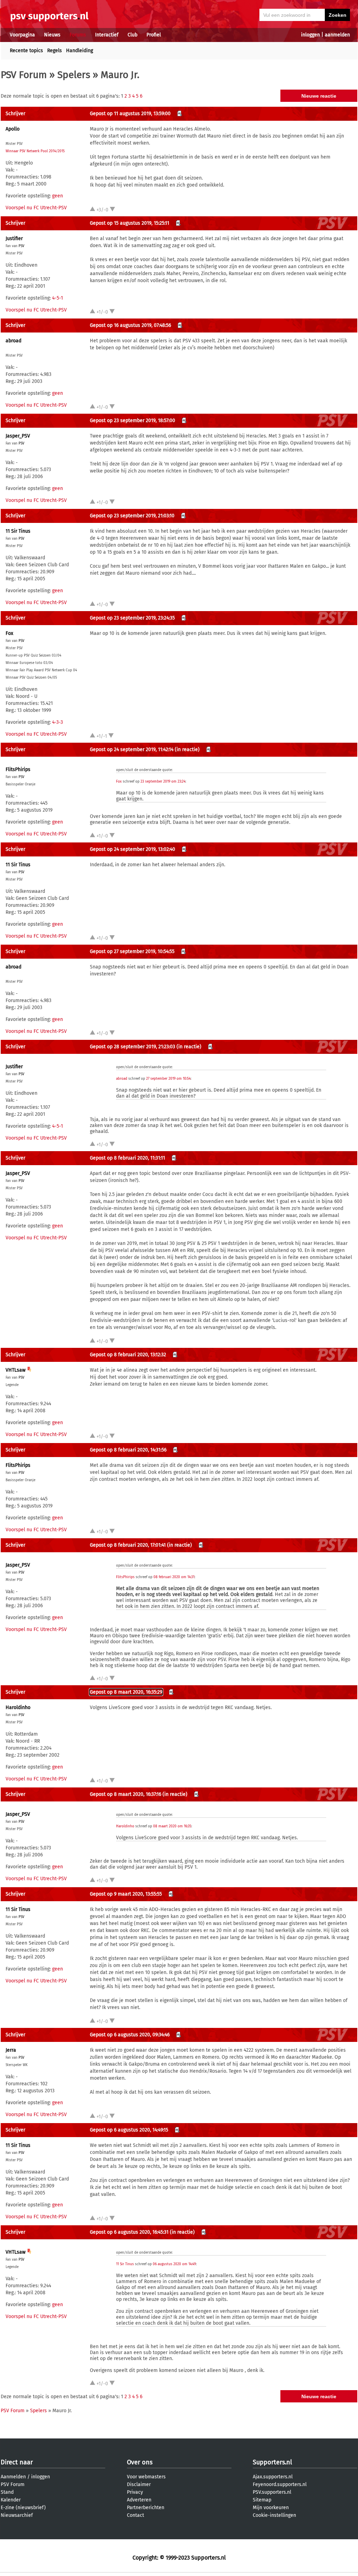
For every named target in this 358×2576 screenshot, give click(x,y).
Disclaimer (139, 2484)
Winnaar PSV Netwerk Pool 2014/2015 (35, 151)
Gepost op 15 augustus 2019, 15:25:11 (130, 223)
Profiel (154, 35)
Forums (78, 35)
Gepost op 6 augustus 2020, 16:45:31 (129, 2232)
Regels (55, 51)
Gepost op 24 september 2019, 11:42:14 (132, 750)
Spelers (74, 75)
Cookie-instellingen (274, 2515)
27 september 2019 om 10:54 (168, 1079)
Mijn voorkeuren (271, 2508)
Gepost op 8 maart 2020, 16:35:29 (126, 1692)
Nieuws (52, 35)
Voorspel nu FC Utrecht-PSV (36, 208)
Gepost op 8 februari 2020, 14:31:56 (128, 1450)
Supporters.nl (272, 2462)
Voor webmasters (146, 2477)
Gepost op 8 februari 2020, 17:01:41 (128, 1545)
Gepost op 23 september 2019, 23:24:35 (132, 618)
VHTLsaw (16, 1370)
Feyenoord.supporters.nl (280, 2484)
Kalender (11, 2500)
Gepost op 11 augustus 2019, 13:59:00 (130, 114)
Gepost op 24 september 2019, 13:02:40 (133, 849)
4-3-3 (58, 722)
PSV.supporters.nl (272, 2492)
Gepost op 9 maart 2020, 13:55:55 (126, 1894)
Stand (7, 2492)
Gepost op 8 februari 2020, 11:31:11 (127, 1158)
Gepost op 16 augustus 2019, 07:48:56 (130, 325)
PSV (22, 246)
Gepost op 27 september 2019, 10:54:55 (132, 951)
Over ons (140, 2462)
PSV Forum (24, 75)
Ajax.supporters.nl (273, 2477)
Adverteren (139, 2500)
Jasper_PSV (18, 436)
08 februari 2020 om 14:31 (174, 1577)
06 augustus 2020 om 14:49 (174, 2264)
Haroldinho (18, 1707)
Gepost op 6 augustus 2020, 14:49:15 (129, 2130)
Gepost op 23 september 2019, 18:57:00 (133, 421)
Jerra (11, 2050)
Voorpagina (22, 35)
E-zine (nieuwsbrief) (23, 2508)
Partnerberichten (146, 2508)
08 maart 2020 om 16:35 (172, 1826)
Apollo (13, 129)
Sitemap (262, 2500)
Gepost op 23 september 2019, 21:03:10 (132, 516)
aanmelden (337, 35)
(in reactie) (187, 750)
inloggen (310, 35)
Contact (135, 2515)
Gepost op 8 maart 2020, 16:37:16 (126, 1794)
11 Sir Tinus (18, 531)
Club (133, 35)
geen (58, 196)
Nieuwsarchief (17, 2515)
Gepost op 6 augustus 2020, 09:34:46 (130, 2035)
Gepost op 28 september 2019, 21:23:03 (133, 1047)
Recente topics (26, 51)
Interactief (107, 35)
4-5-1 (58, 298)
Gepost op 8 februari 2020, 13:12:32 (128, 1355)
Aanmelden (13, 2477)
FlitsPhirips (18, 769)
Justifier (14, 239)
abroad (13, 341)
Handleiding (80, 51)
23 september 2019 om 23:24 (163, 782)
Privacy (135, 2492)
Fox (9, 633)
